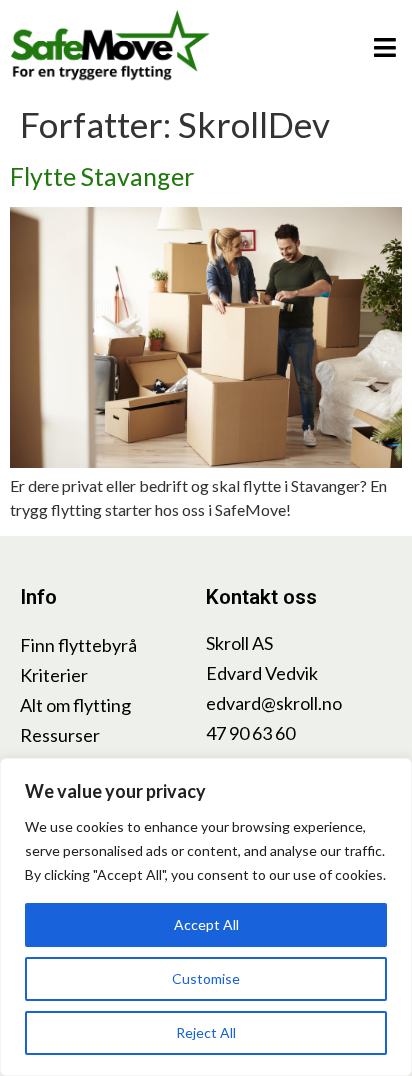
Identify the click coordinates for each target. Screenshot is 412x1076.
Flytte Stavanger (102, 176)
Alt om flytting (75, 705)
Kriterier (54, 675)
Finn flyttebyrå (78, 645)
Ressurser (60, 735)
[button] (384, 48)
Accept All (206, 924)
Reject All (206, 1032)
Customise (206, 978)
